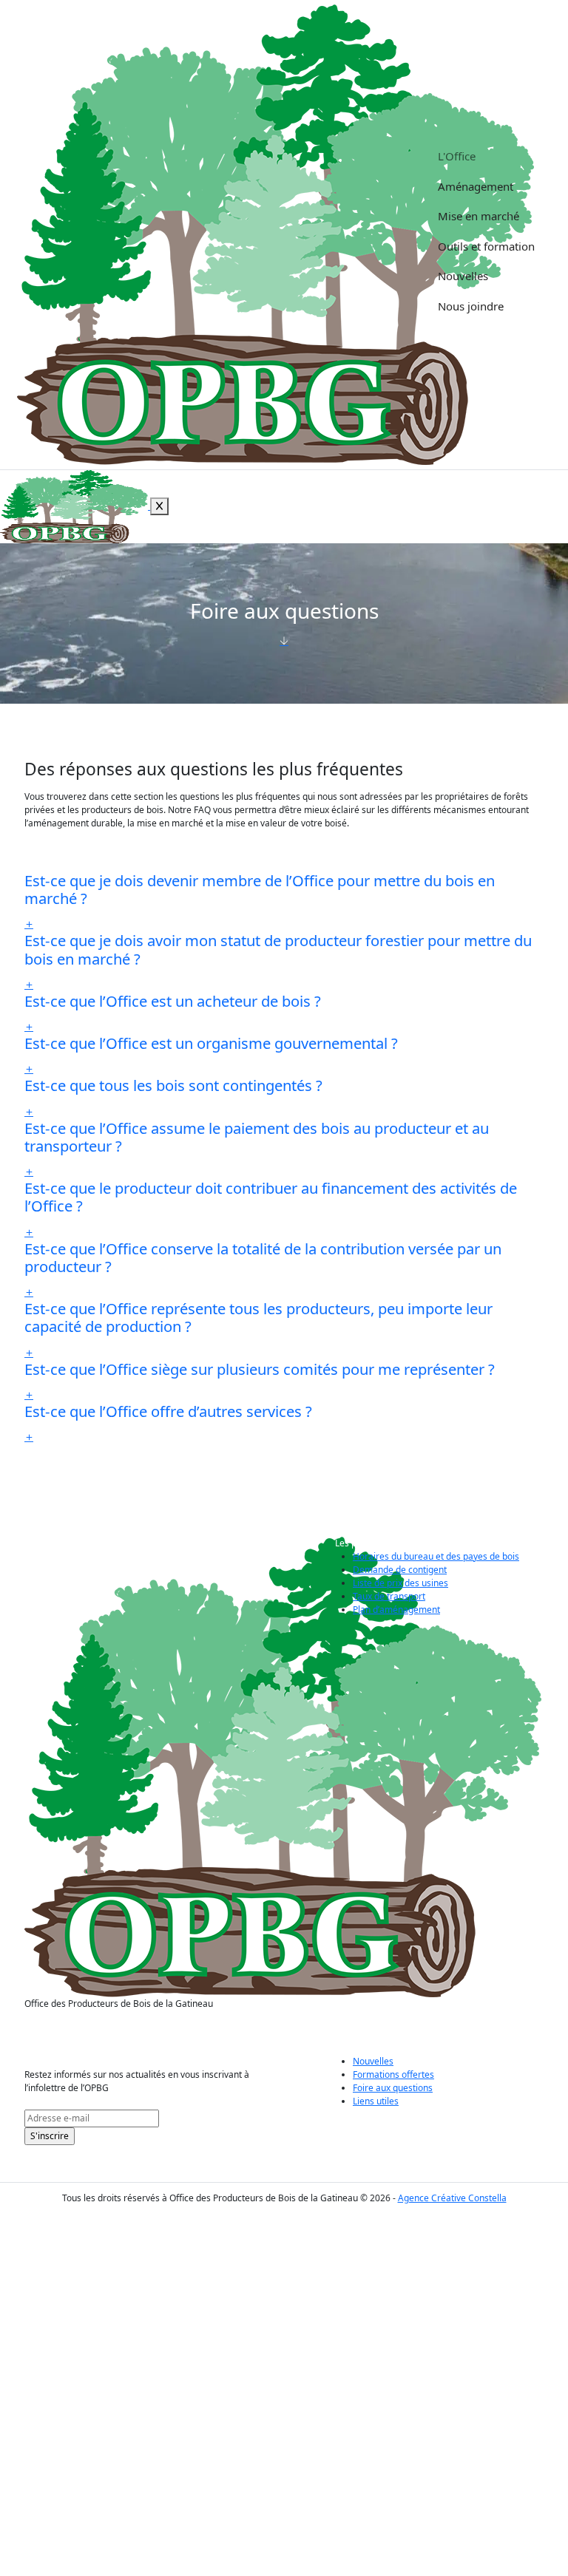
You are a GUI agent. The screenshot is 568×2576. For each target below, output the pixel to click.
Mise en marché (479, 216)
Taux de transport (389, 1596)
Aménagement (476, 186)
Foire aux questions (393, 2088)
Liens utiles (376, 2101)
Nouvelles (463, 276)
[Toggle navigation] (550, 155)
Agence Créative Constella (452, 2198)
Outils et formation (486, 246)
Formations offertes (393, 2074)
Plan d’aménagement (396, 1610)
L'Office (457, 156)
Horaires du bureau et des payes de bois (436, 1556)
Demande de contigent (400, 1570)
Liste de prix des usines (400, 1583)
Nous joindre (471, 306)
